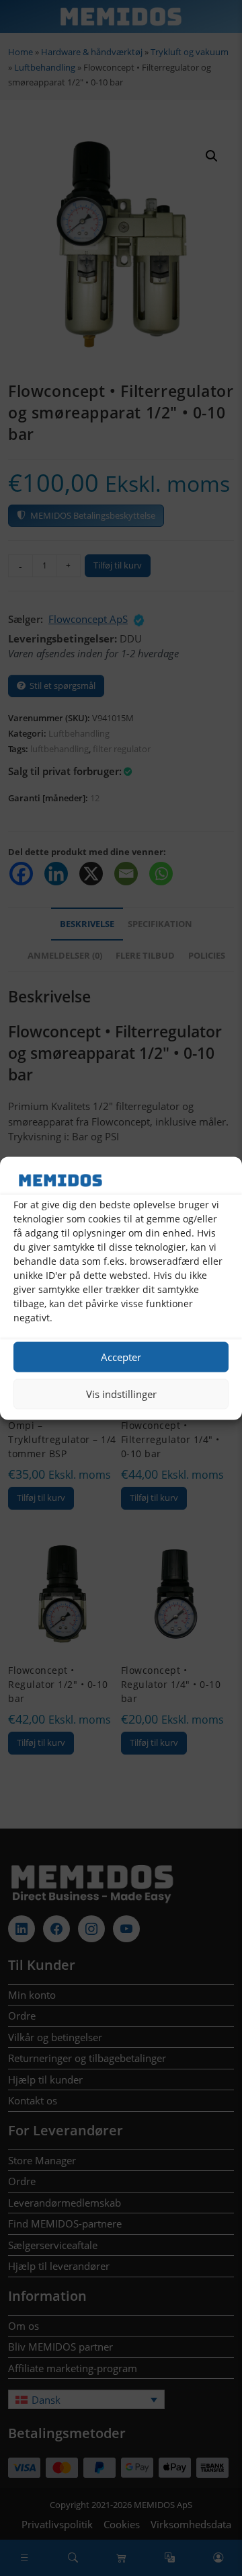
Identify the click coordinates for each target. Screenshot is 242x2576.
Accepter (121, 1357)
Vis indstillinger (121, 1394)
